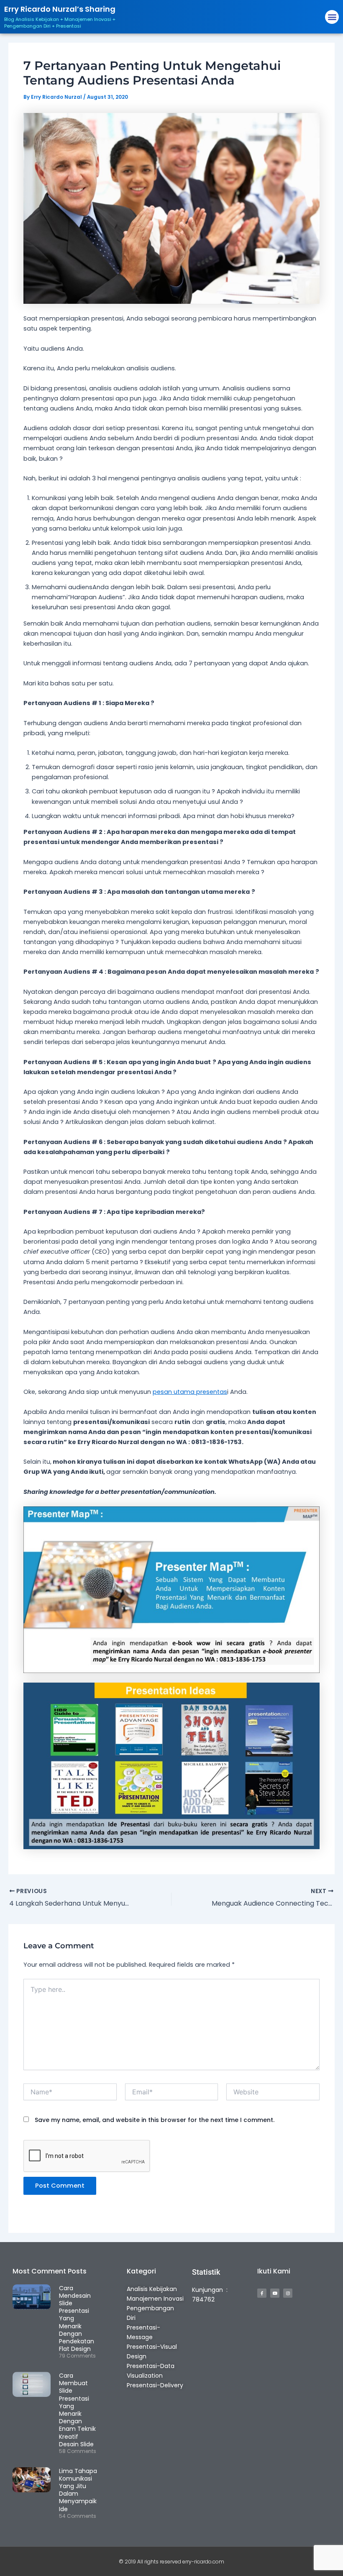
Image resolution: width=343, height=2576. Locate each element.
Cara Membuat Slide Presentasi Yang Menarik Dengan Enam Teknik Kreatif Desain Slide (77, 2410)
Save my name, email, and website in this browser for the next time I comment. (155, 2120)
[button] (332, 17)
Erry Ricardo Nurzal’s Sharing (60, 9)
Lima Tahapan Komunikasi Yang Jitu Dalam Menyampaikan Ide (82, 2490)
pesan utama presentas (190, 1392)
